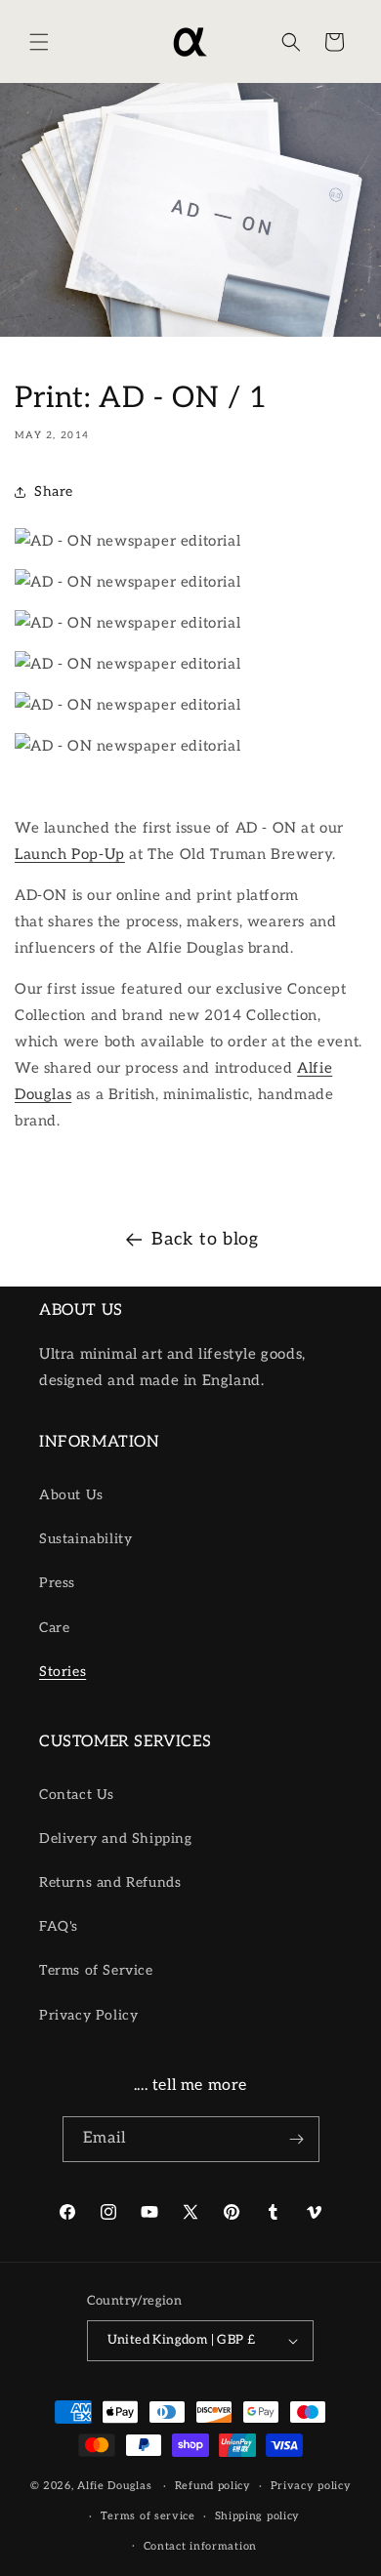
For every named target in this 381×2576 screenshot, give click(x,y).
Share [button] (54, 491)
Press (57, 1583)
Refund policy (213, 2486)
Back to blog (205, 1239)
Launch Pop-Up (70, 854)
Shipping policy (258, 2516)
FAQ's (59, 1926)
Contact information (200, 2546)
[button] (39, 42)
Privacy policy (311, 2486)
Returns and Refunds (110, 1882)
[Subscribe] (297, 2139)
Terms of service (148, 2516)
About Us (71, 1495)
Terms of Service (96, 1970)
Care (54, 1628)
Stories (63, 1672)
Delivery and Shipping (116, 1839)
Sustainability (85, 1539)
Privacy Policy (88, 2015)
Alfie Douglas (114, 2486)
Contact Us (77, 1795)
